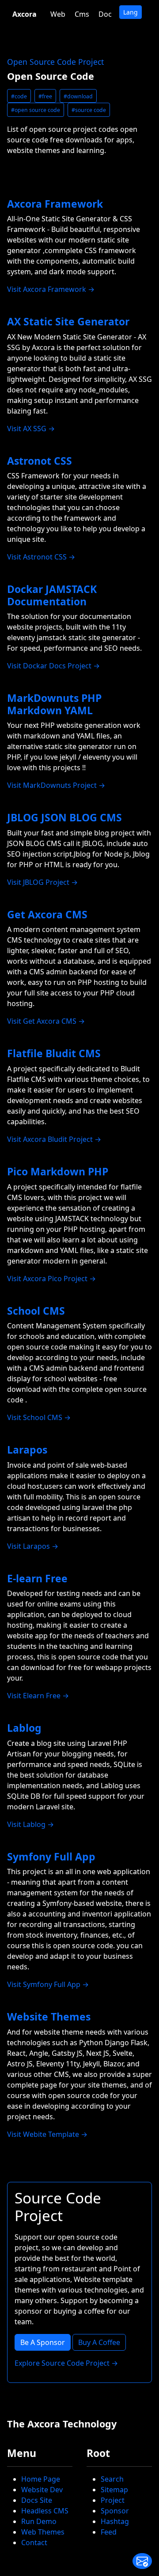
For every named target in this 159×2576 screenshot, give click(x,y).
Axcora (25, 14)
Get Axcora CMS (47, 914)
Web (58, 14)
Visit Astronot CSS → (41, 557)
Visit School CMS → (39, 1417)
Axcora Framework (55, 204)
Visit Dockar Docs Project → (53, 666)
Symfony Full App (51, 1857)
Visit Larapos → (33, 1546)
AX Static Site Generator (68, 321)
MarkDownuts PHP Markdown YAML (54, 704)
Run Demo (39, 2521)
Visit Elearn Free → (38, 1696)
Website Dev (42, 2490)
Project (113, 2500)
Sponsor (115, 2511)
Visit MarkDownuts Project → (56, 785)
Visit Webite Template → (47, 2134)
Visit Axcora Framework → (51, 289)
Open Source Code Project (55, 62)
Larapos (27, 1450)
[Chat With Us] (142, 2561)
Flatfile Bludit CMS (54, 1053)
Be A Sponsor (43, 2342)
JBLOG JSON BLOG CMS (64, 817)
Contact (34, 2542)
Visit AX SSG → (31, 429)
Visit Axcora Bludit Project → (54, 1139)
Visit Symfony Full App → (48, 1984)
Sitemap (114, 2490)
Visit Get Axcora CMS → (46, 1021)
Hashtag (115, 2521)
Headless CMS (45, 2511)
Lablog (24, 1728)
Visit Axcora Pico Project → (51, 1279)
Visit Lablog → (30, 1824)
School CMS (36, 1311)
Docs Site (37, 2500)
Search (112, 2479)
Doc (105, 14)
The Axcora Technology (62, 2424)
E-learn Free (37, 1578)
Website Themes (49, 2017)
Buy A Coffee (99, 2342)
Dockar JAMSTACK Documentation (52, 595)
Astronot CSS (40, 461)
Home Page (41, 2479)
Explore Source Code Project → (66, 2363)
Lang (131, 12)
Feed (109, 2532)
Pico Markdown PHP (58, 1171)
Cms (82, 14)
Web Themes (43, 2532)
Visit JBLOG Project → (42, 882)
